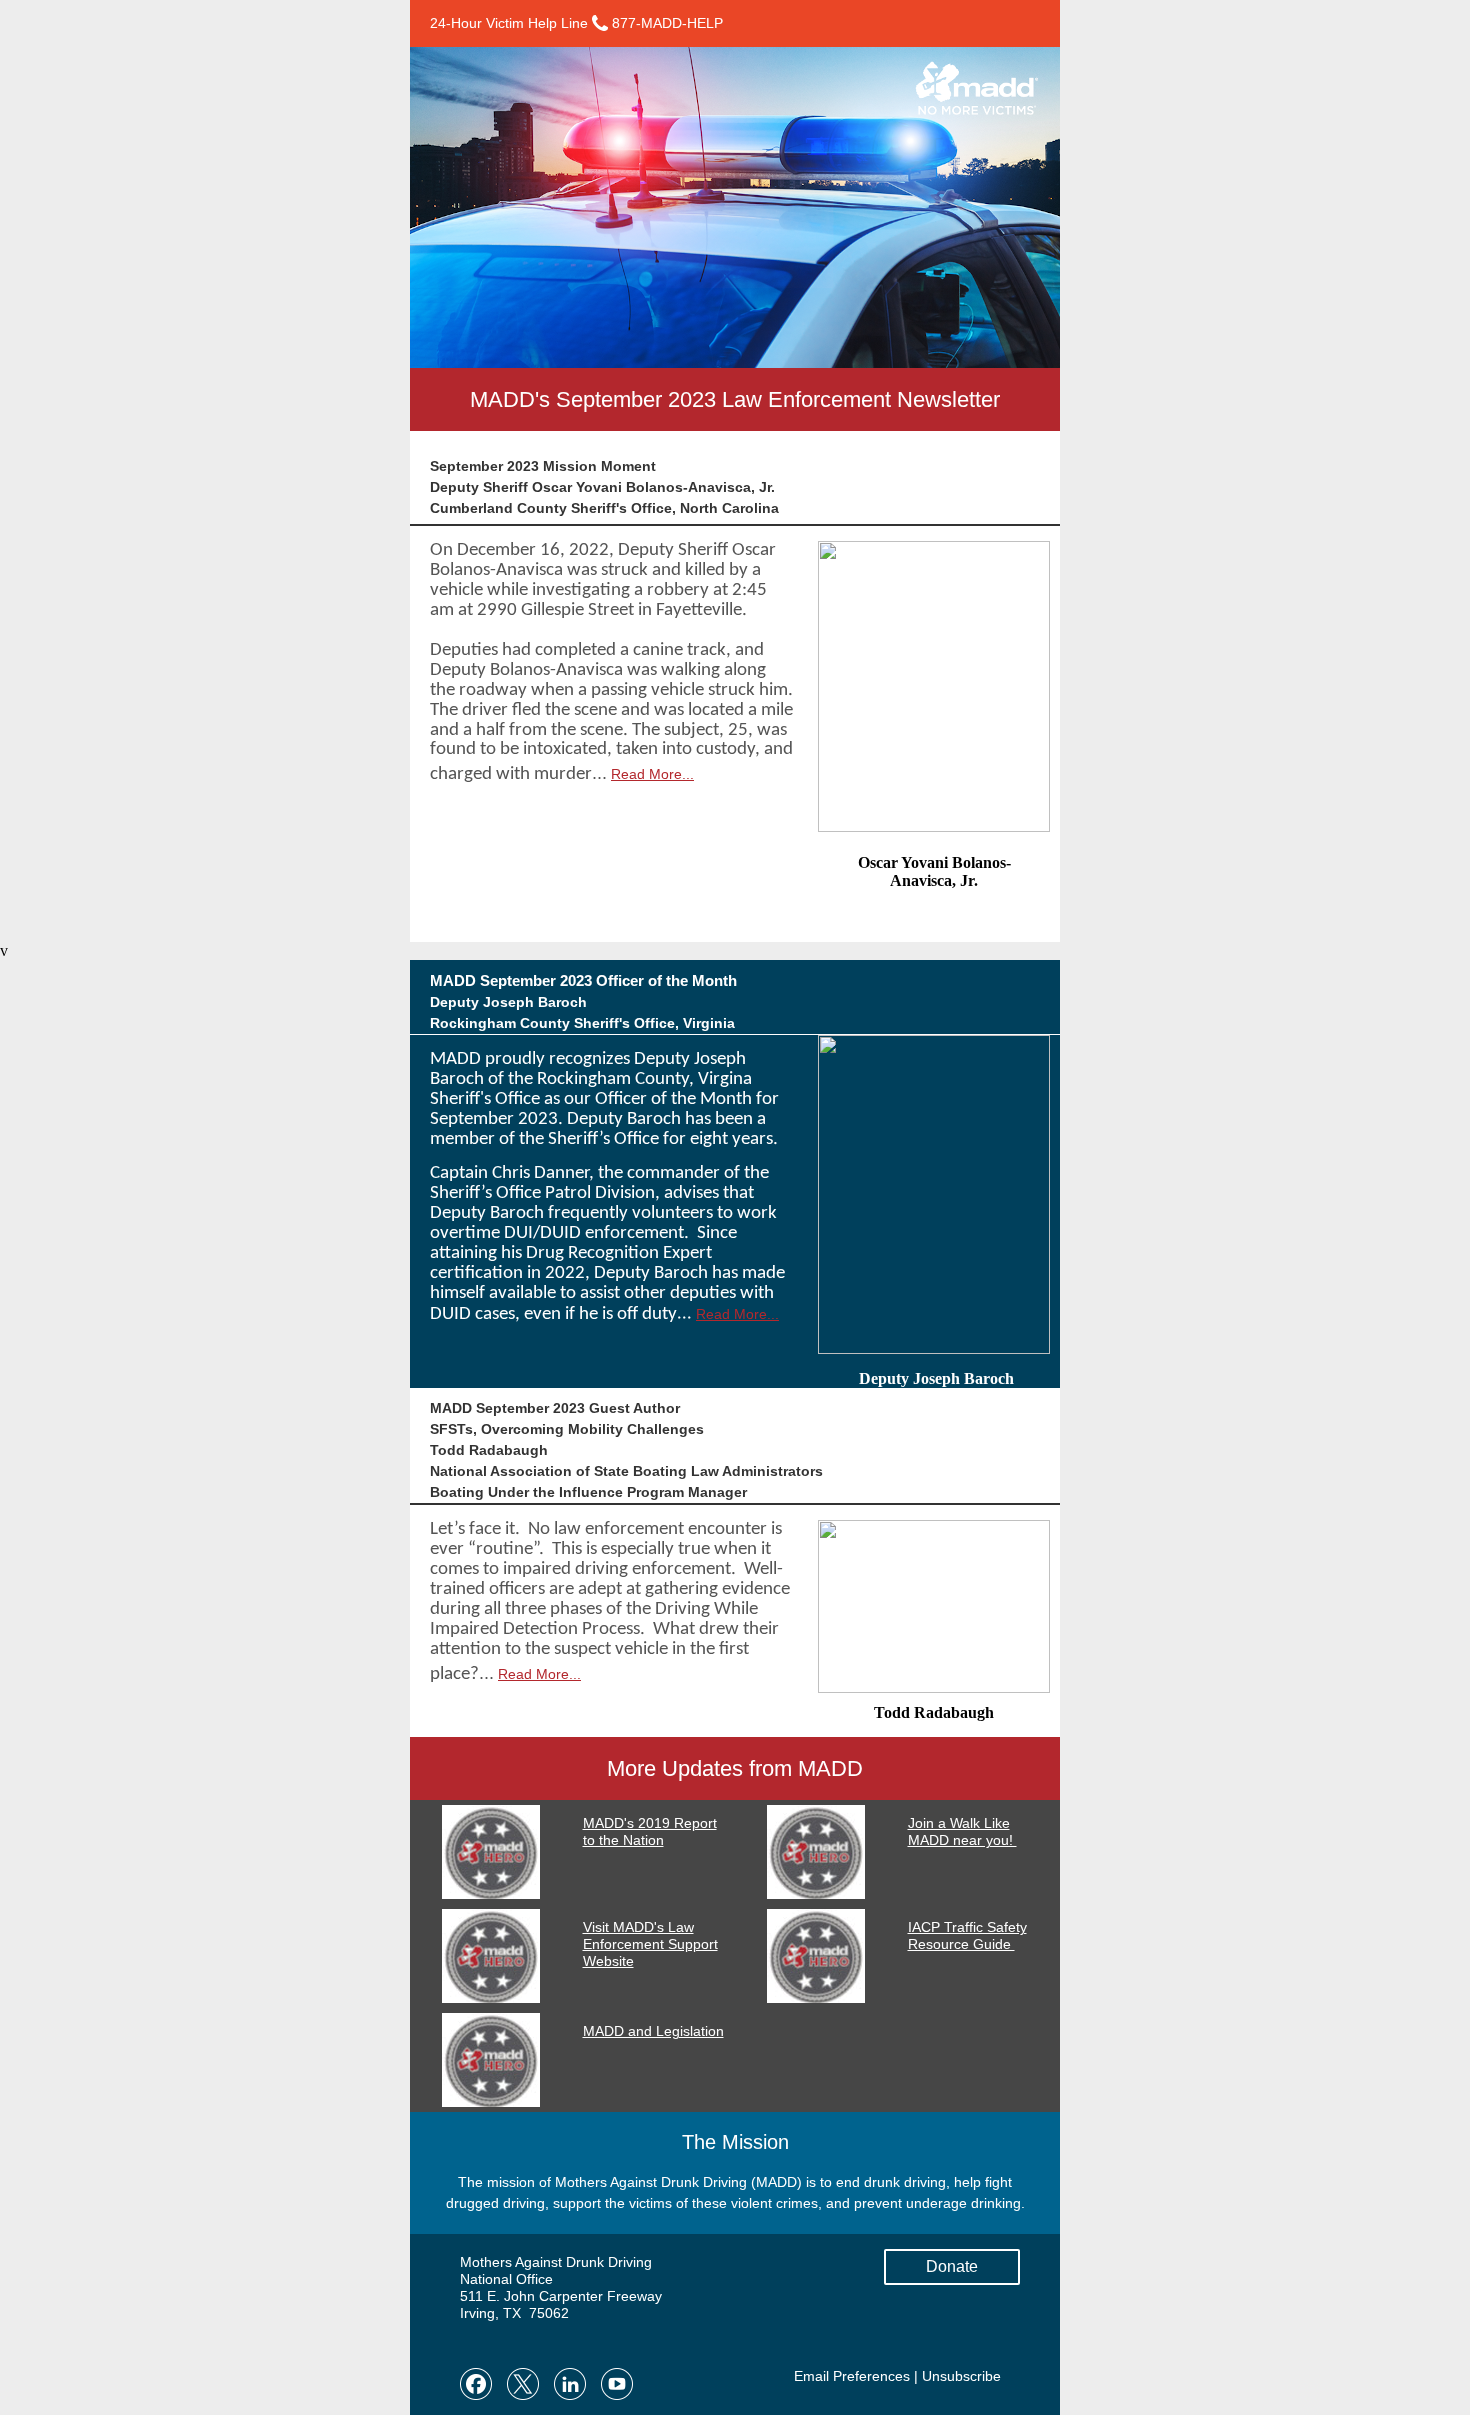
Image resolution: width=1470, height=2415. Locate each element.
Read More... (652, 774)
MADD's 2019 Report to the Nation (650, 1831)
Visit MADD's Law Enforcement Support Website (650, 1944)
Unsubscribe (961, 2376)
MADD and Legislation (653, 2031)
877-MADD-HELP (665, 23)
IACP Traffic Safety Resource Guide (967, 1935)
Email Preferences (852, 2376)
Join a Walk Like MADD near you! (962, 1831)
